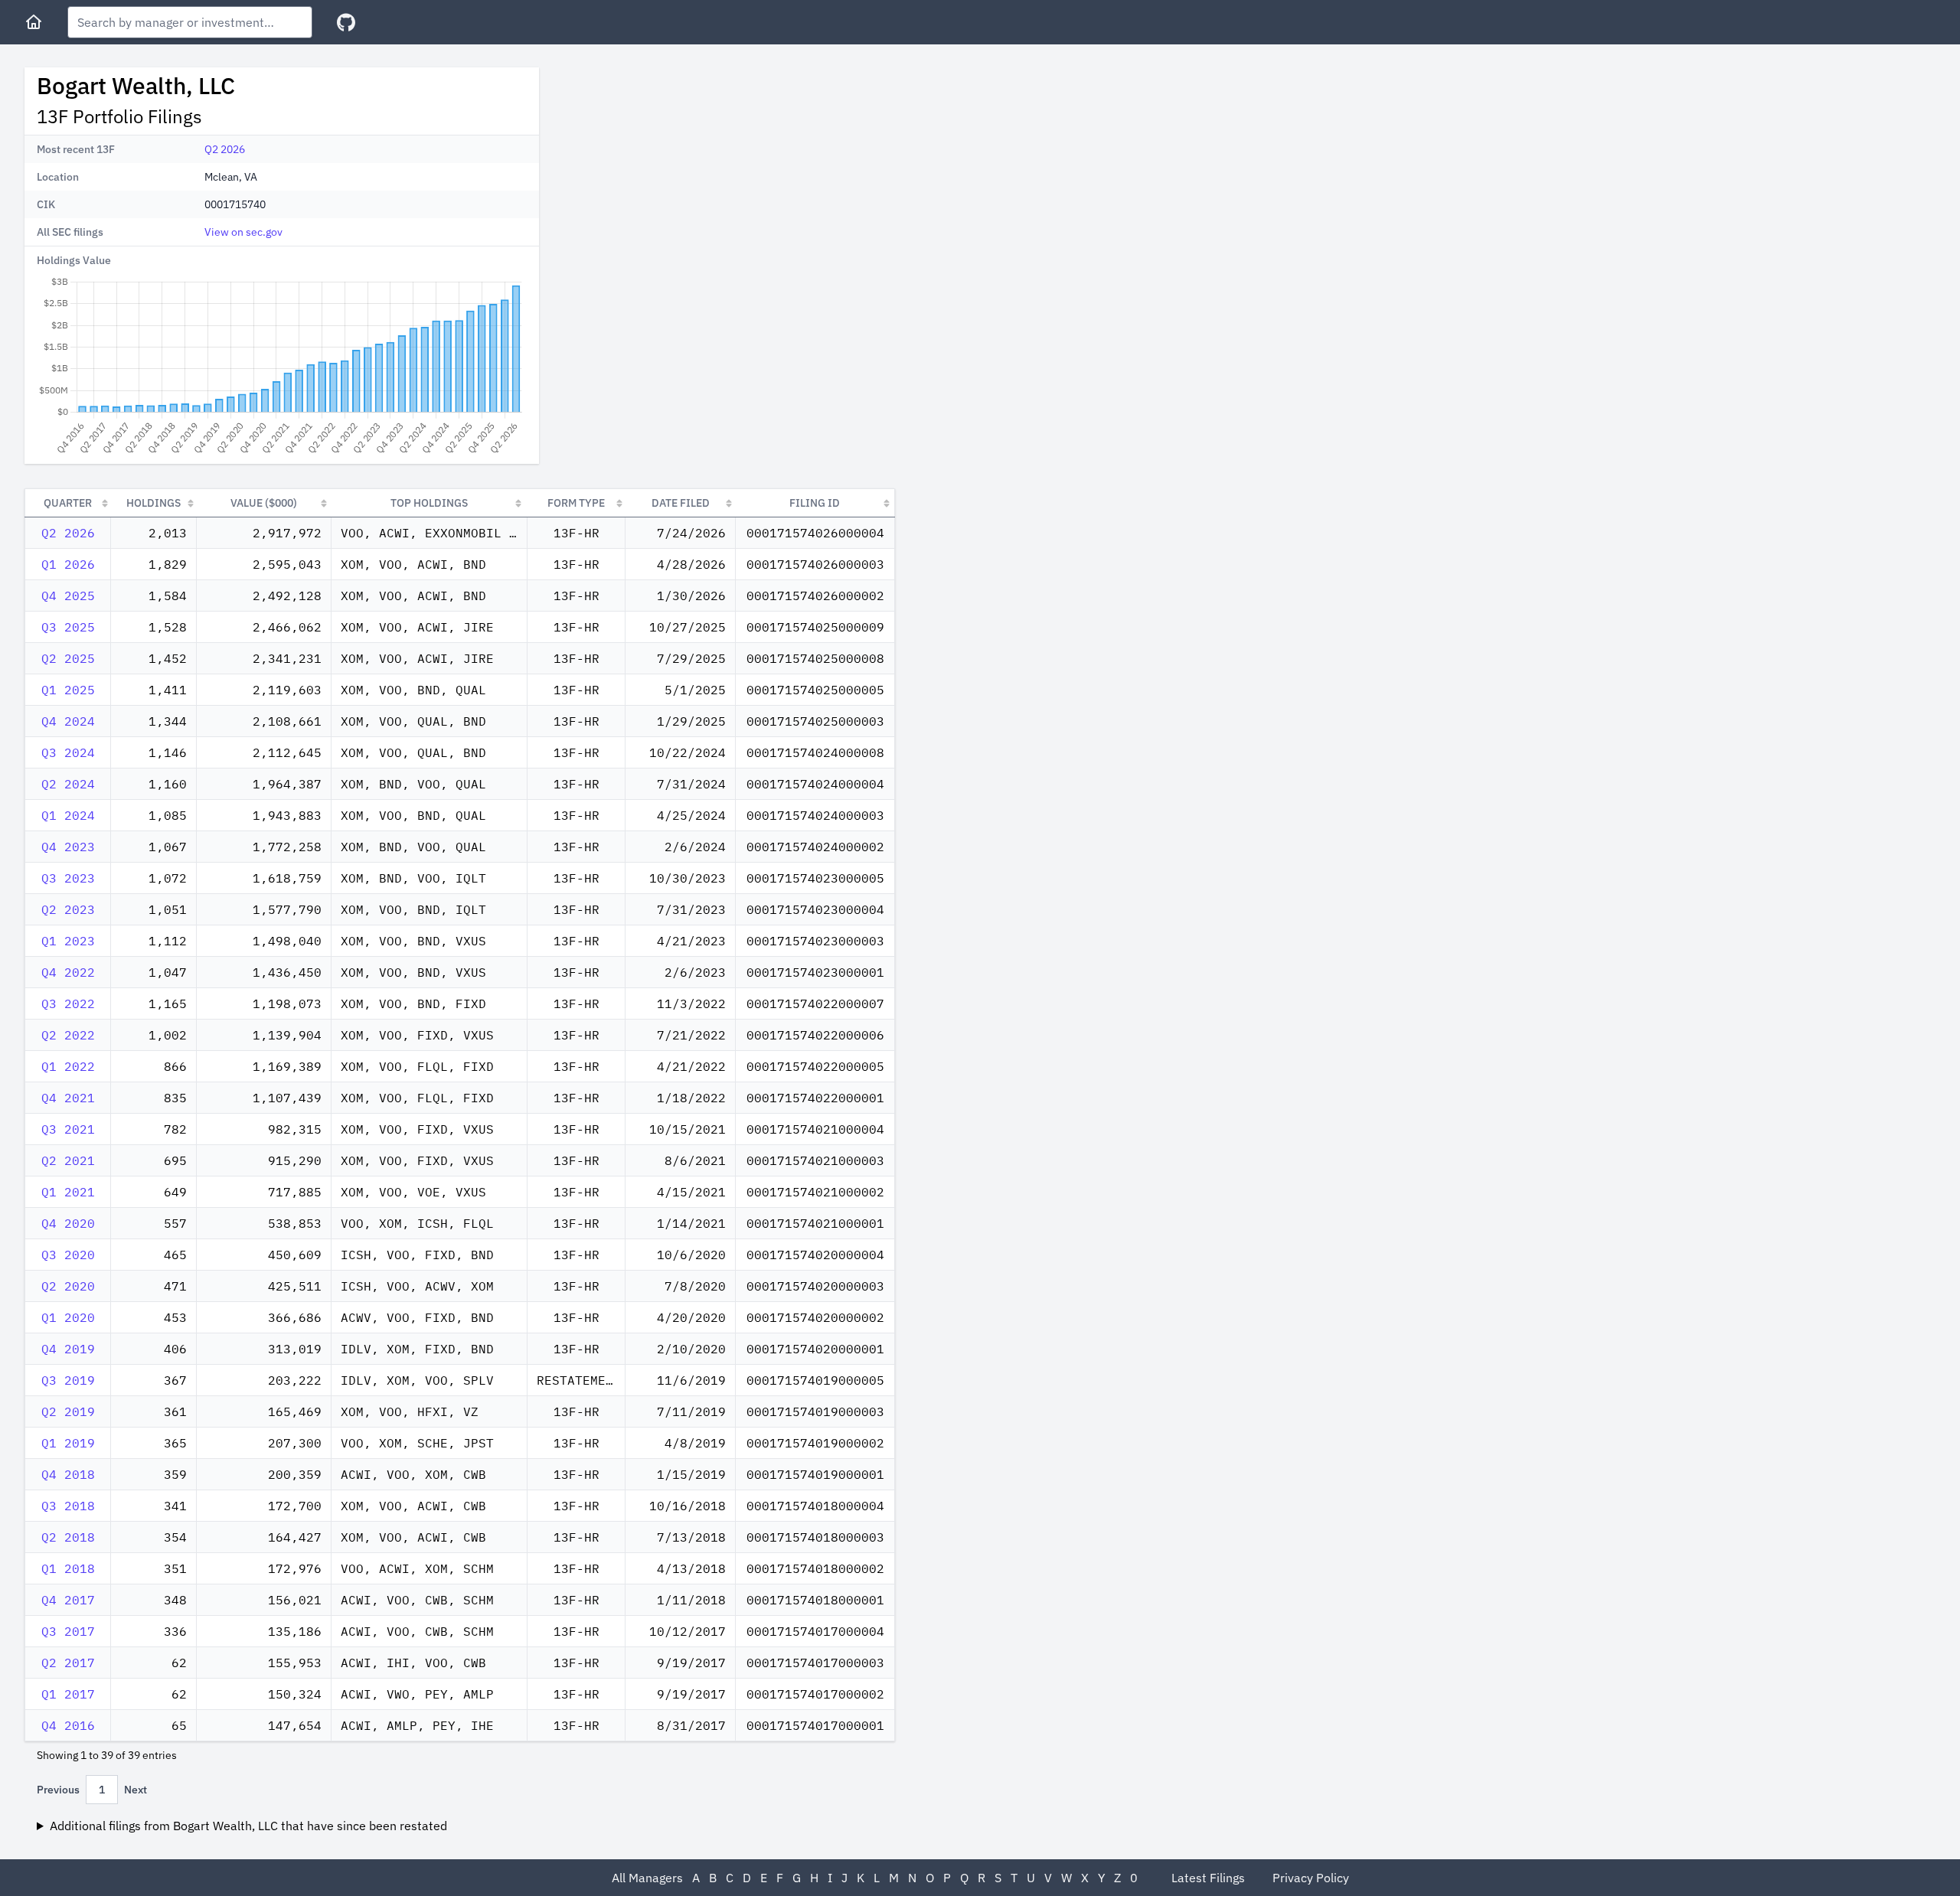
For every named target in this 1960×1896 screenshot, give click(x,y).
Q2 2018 (68, 1537)
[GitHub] (346, 23)
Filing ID (815, 503)
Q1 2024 (68, 815)
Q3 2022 (68, 1003)
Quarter (68, 503)
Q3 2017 (68, 1631)
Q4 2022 (68, 972)
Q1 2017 (68, 1694)
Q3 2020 (68, 1255)
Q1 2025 (68, 690)
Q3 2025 (68, 627)
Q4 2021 (68, 1098)
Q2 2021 (68, 1160)
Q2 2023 (68, 909)
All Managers (647, 1878)
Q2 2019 (68, 1411)
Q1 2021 (68, 1192)
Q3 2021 (68, 1129)
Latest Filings (1208, 1878)
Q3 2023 (68, 878)
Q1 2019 (68, 1443)
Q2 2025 (68, 658)
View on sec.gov (243, 232)
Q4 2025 (68, 596)
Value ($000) (264, 503)
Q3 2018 (68, 1506)
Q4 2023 (68, 847)
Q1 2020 (68, 1317)
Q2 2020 (68, 1286)
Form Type (576, 503)
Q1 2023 (68, 941)
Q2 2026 (225, 149)
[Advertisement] (680, 175)
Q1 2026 (68, 564)
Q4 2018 (68, 1474)
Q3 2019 (68, 1380)
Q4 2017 (68, 1600)
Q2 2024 (68, 784)
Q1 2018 (68, 1568)
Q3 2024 (68, 752)
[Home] (34, 22)
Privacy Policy (1311, 1878)
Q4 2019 (68, 1349)
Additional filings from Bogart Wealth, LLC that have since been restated (248, 1826)
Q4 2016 (68, 1725)
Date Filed (681, 503)
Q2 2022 (68, 1035)
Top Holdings (429, 503)
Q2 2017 (68, 1663)
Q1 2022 (68, 1066)
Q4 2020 (68, 1223)
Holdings (154, 503)
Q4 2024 (68, 721)
